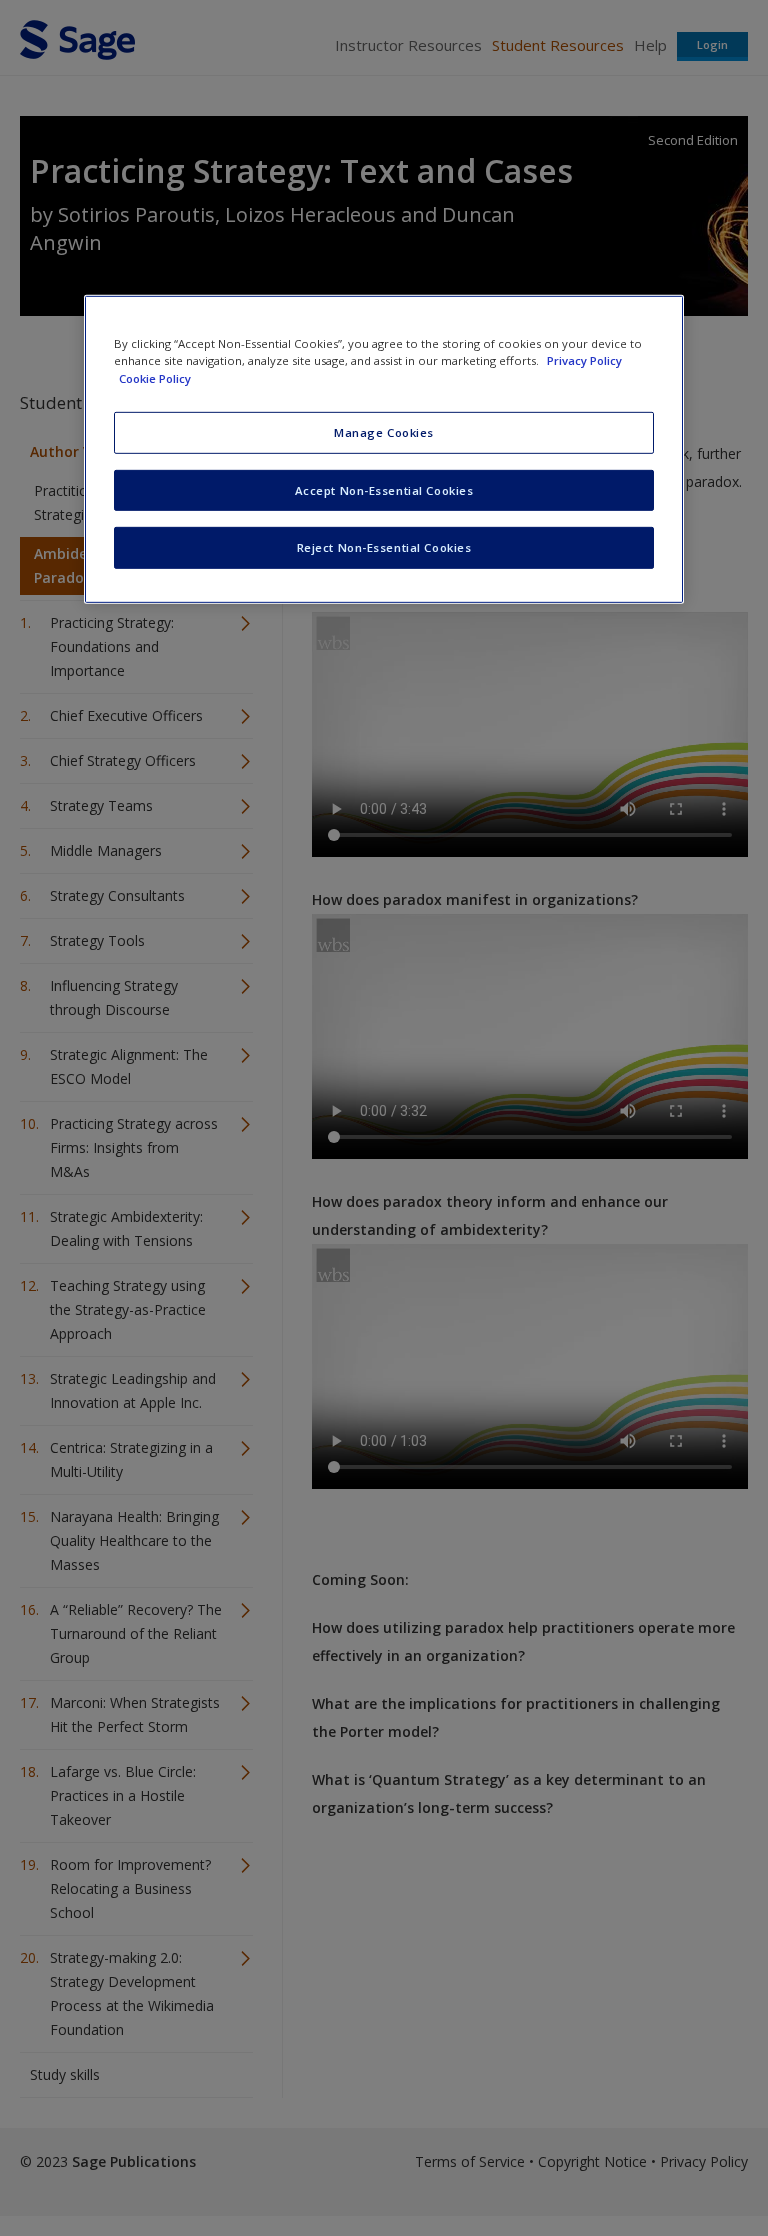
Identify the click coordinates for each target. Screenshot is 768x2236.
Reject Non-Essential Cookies (384, 547)
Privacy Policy (584, 360)
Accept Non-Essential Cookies (384, 489)
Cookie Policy (155, 377)
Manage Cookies (384, 431)
